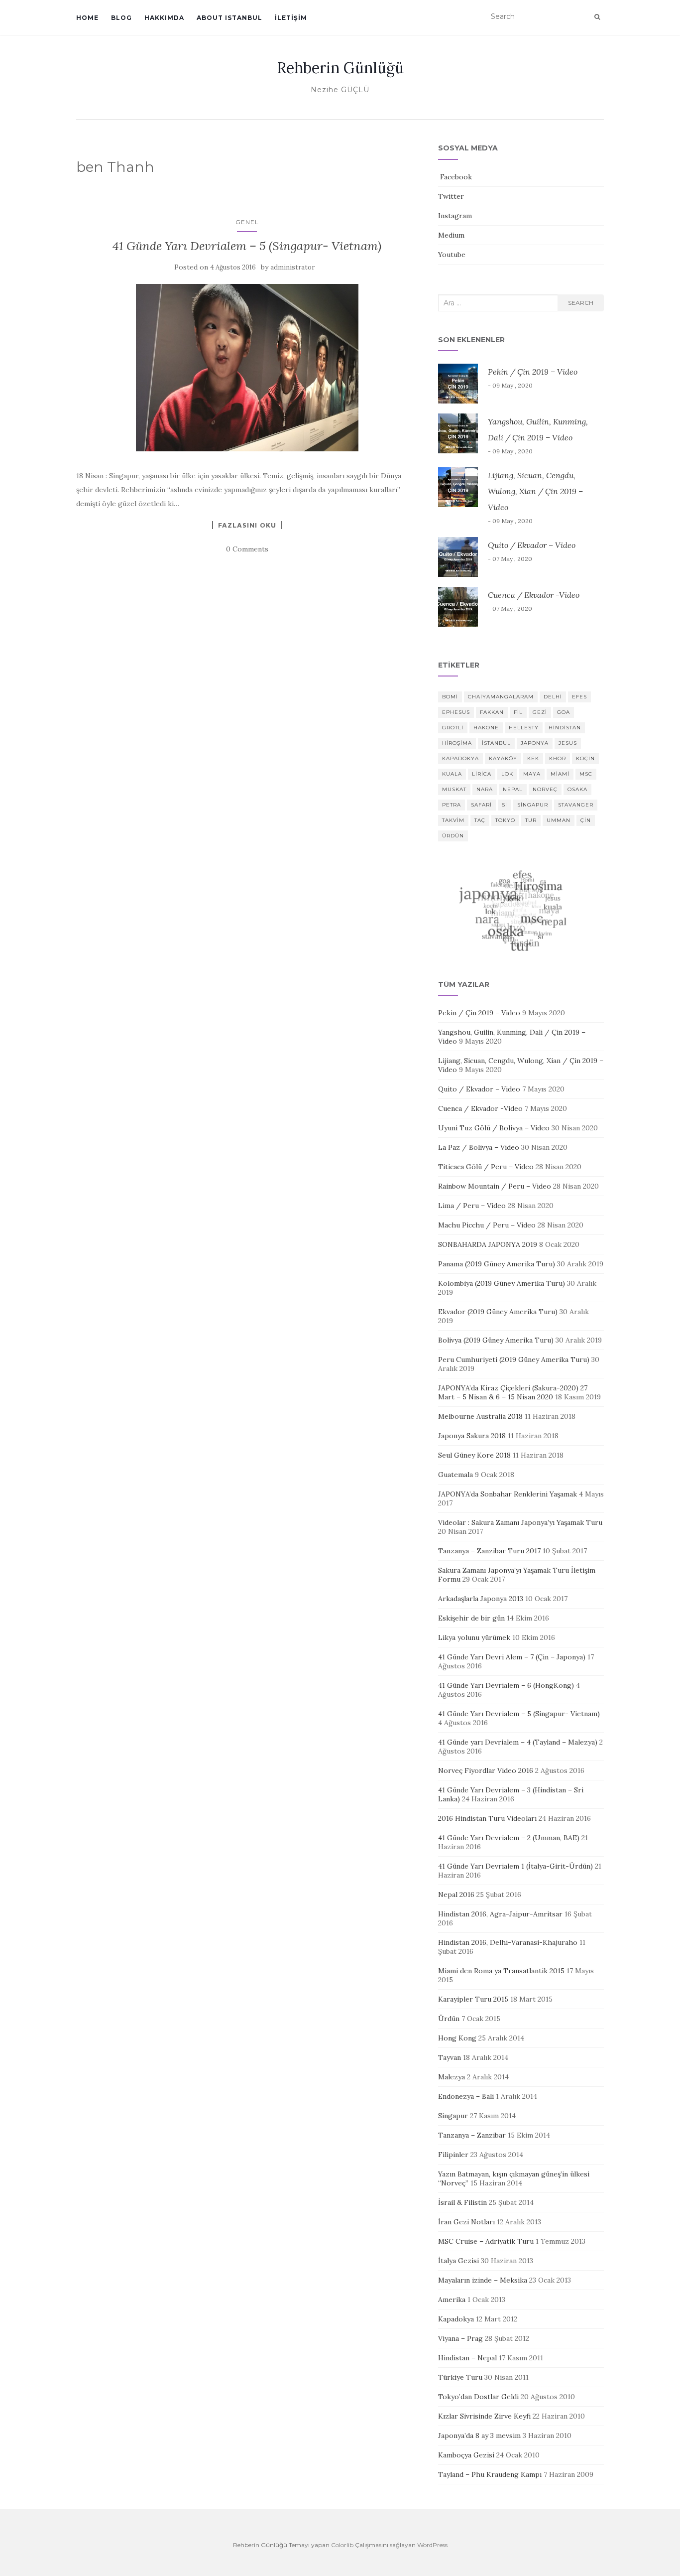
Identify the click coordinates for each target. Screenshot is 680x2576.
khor (558, 758)
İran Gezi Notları (466, 2222)
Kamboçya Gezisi (466, 2455)
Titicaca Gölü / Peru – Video (486, 1167)
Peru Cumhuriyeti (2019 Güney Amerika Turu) (514, 1359)
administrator (292, 267)
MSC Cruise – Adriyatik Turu (486, 2241)
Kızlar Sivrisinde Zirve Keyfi (484, 2416)
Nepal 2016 (456, 1895)
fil (518, 712)
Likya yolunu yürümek (474, 1637)
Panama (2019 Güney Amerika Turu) (497, 1264)
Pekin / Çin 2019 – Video (533, 372)
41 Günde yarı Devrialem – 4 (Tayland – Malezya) (518, 1742)
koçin (585, 758)
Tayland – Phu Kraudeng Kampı (490, 2474)
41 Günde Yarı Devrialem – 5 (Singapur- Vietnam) (247, 246)
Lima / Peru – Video (472, 1206)
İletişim (291, 18)
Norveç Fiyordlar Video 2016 (486, 1770)
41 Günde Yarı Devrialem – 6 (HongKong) (506, 1685)
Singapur (453, 2116)
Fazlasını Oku (247, 525)
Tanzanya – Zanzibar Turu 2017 (489, 1551)
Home (87, 18)
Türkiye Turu (460, 2377)
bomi (450, 697)
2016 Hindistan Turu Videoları (487, 1818)
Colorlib (342, 2545)
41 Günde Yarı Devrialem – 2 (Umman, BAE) (509, 1838)
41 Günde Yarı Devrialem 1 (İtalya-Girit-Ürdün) (515, 1866)
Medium (451, 235)
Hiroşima (457, 743)
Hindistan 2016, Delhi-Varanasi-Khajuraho (508, 1942)
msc (586, 774)
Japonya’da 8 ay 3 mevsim (479, 2436)
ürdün (453, 836)
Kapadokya (456, 2319)
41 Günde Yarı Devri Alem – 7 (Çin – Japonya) (512, 1657)
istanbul (496, 743)
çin (586, 820)
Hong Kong (457, 2038)
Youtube (452, 255)
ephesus (456, 712)
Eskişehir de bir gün (471, 1618)
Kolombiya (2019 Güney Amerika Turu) (502, 1283)
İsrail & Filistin (462, 2202)
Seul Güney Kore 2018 (474, 1455)
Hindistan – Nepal (467, 2358)
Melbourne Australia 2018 (480, 1416)
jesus (568, 743)
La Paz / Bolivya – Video (479, 1147)
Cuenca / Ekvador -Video (534, 595)
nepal (513, 789)
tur (531, 820)
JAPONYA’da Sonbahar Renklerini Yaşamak (508, 1494)
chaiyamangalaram (501, 697)
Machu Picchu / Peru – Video (487, 1225)
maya (532, 774)
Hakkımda (164, 18)
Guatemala (455, 1475)
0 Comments (247, 549)
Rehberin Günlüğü (340, 68)
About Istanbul (229, 18)
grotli (453, 728)
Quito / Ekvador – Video (532, 545)
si (505, 805)
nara (485, 789)
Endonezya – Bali (466, 2096)
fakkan (492, 712)
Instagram (455, 216)
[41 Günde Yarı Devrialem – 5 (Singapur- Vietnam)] (247, 367)
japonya (535, 743)
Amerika (452, 2300)
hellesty (524, 728)
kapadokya (460, 758)
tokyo (505, 820)
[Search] (597, 17)
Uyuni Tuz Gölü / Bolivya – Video (494, 1128)
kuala (452, 774)
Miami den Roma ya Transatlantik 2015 (501, 1971)
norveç (545, 789)
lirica (482, 774)
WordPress (432, 2545)
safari (481, 805)
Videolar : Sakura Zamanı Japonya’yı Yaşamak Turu (520, 1522)
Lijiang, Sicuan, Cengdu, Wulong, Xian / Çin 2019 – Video (535, 491)
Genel (247, 222)
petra (452, 805)
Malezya (452, 2077)
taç (480, 820)
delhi (553, 697)
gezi (540, 712)
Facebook (455, 177)
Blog (121, 18)
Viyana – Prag (460, 2338)
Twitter (451, 196)
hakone (486, 728)
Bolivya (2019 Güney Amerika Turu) (496, 1340)
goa (564, 712)
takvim (453, 820)
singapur (533, 805)
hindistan (565, 728)
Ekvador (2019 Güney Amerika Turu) (498, 1312)
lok (507, 774)
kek (533, 758)
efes (579, 697)
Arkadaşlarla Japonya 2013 (481, 1599)
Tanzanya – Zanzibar (472, 2135)
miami (560, 774)
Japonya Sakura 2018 (472, 1436)
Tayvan (450, 2057)
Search (581, 303)
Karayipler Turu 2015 (473, 1999)
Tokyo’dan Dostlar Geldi (478, 2397)
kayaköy (503, 758)
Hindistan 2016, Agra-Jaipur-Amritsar (500, 1914)
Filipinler (453, 2155)
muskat (454, 789)
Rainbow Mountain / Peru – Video (495, 1186)
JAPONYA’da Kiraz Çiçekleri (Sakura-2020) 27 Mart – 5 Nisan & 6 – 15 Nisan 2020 (513, 1392)
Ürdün (449, 2019)
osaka (577, 789)
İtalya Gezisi (458, 2261)
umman (559, 820)
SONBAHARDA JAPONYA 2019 (488, 1244)
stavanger (576, 805)
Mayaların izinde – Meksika (483, 2280)
